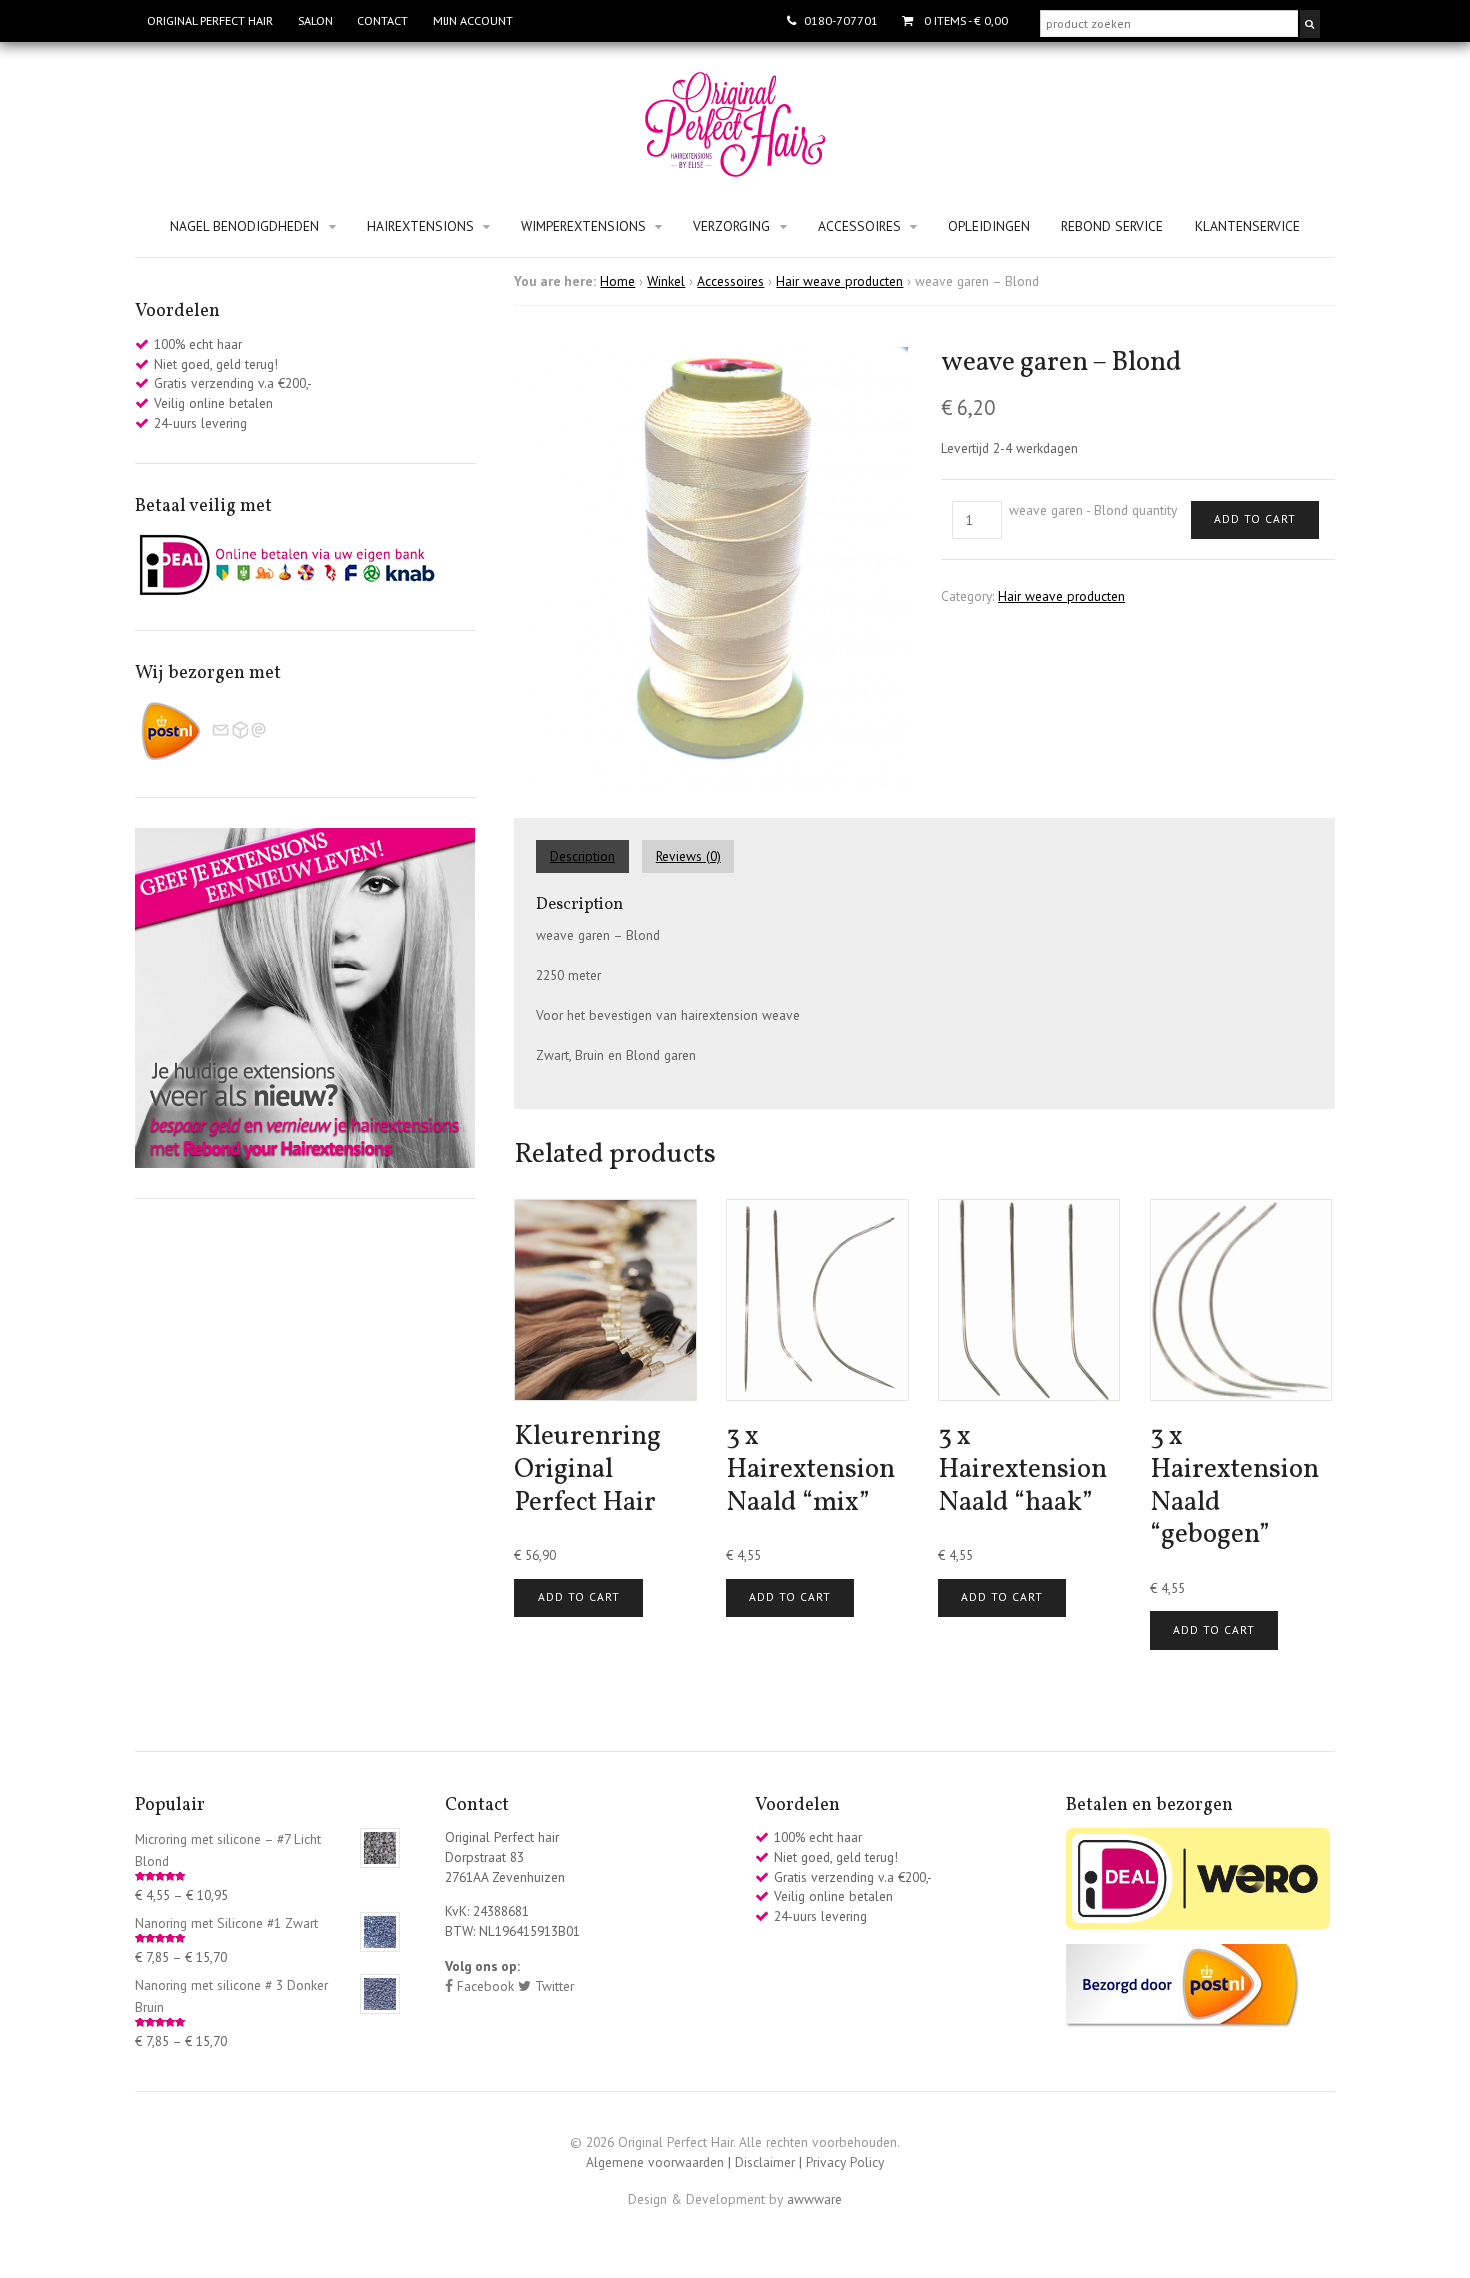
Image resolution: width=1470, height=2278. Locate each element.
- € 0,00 (966, 20)
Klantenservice (1247, 226)
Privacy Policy (845, 2162)
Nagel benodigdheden (244, 226)
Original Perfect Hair (210, 20)
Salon (315, 20)
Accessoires (859, 226)
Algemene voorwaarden (655, 2162)
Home (617, 281)
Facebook (483, 1986)
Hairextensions (420, 226)
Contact (382, 20)
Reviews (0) (688, 856)
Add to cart (1255, 518)
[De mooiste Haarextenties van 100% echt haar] (735, 167)
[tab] (589, 856)
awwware (814, 2199)
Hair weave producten (839, 281)
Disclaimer (765, 2162)
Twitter (552, 1986)
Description (582, 856)
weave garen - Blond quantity (1093, 510)
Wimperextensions (583, 226)
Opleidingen (989, 226)
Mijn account (473, 20)
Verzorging (731, 226)
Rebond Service (1112, 226)
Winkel (666, 281)
